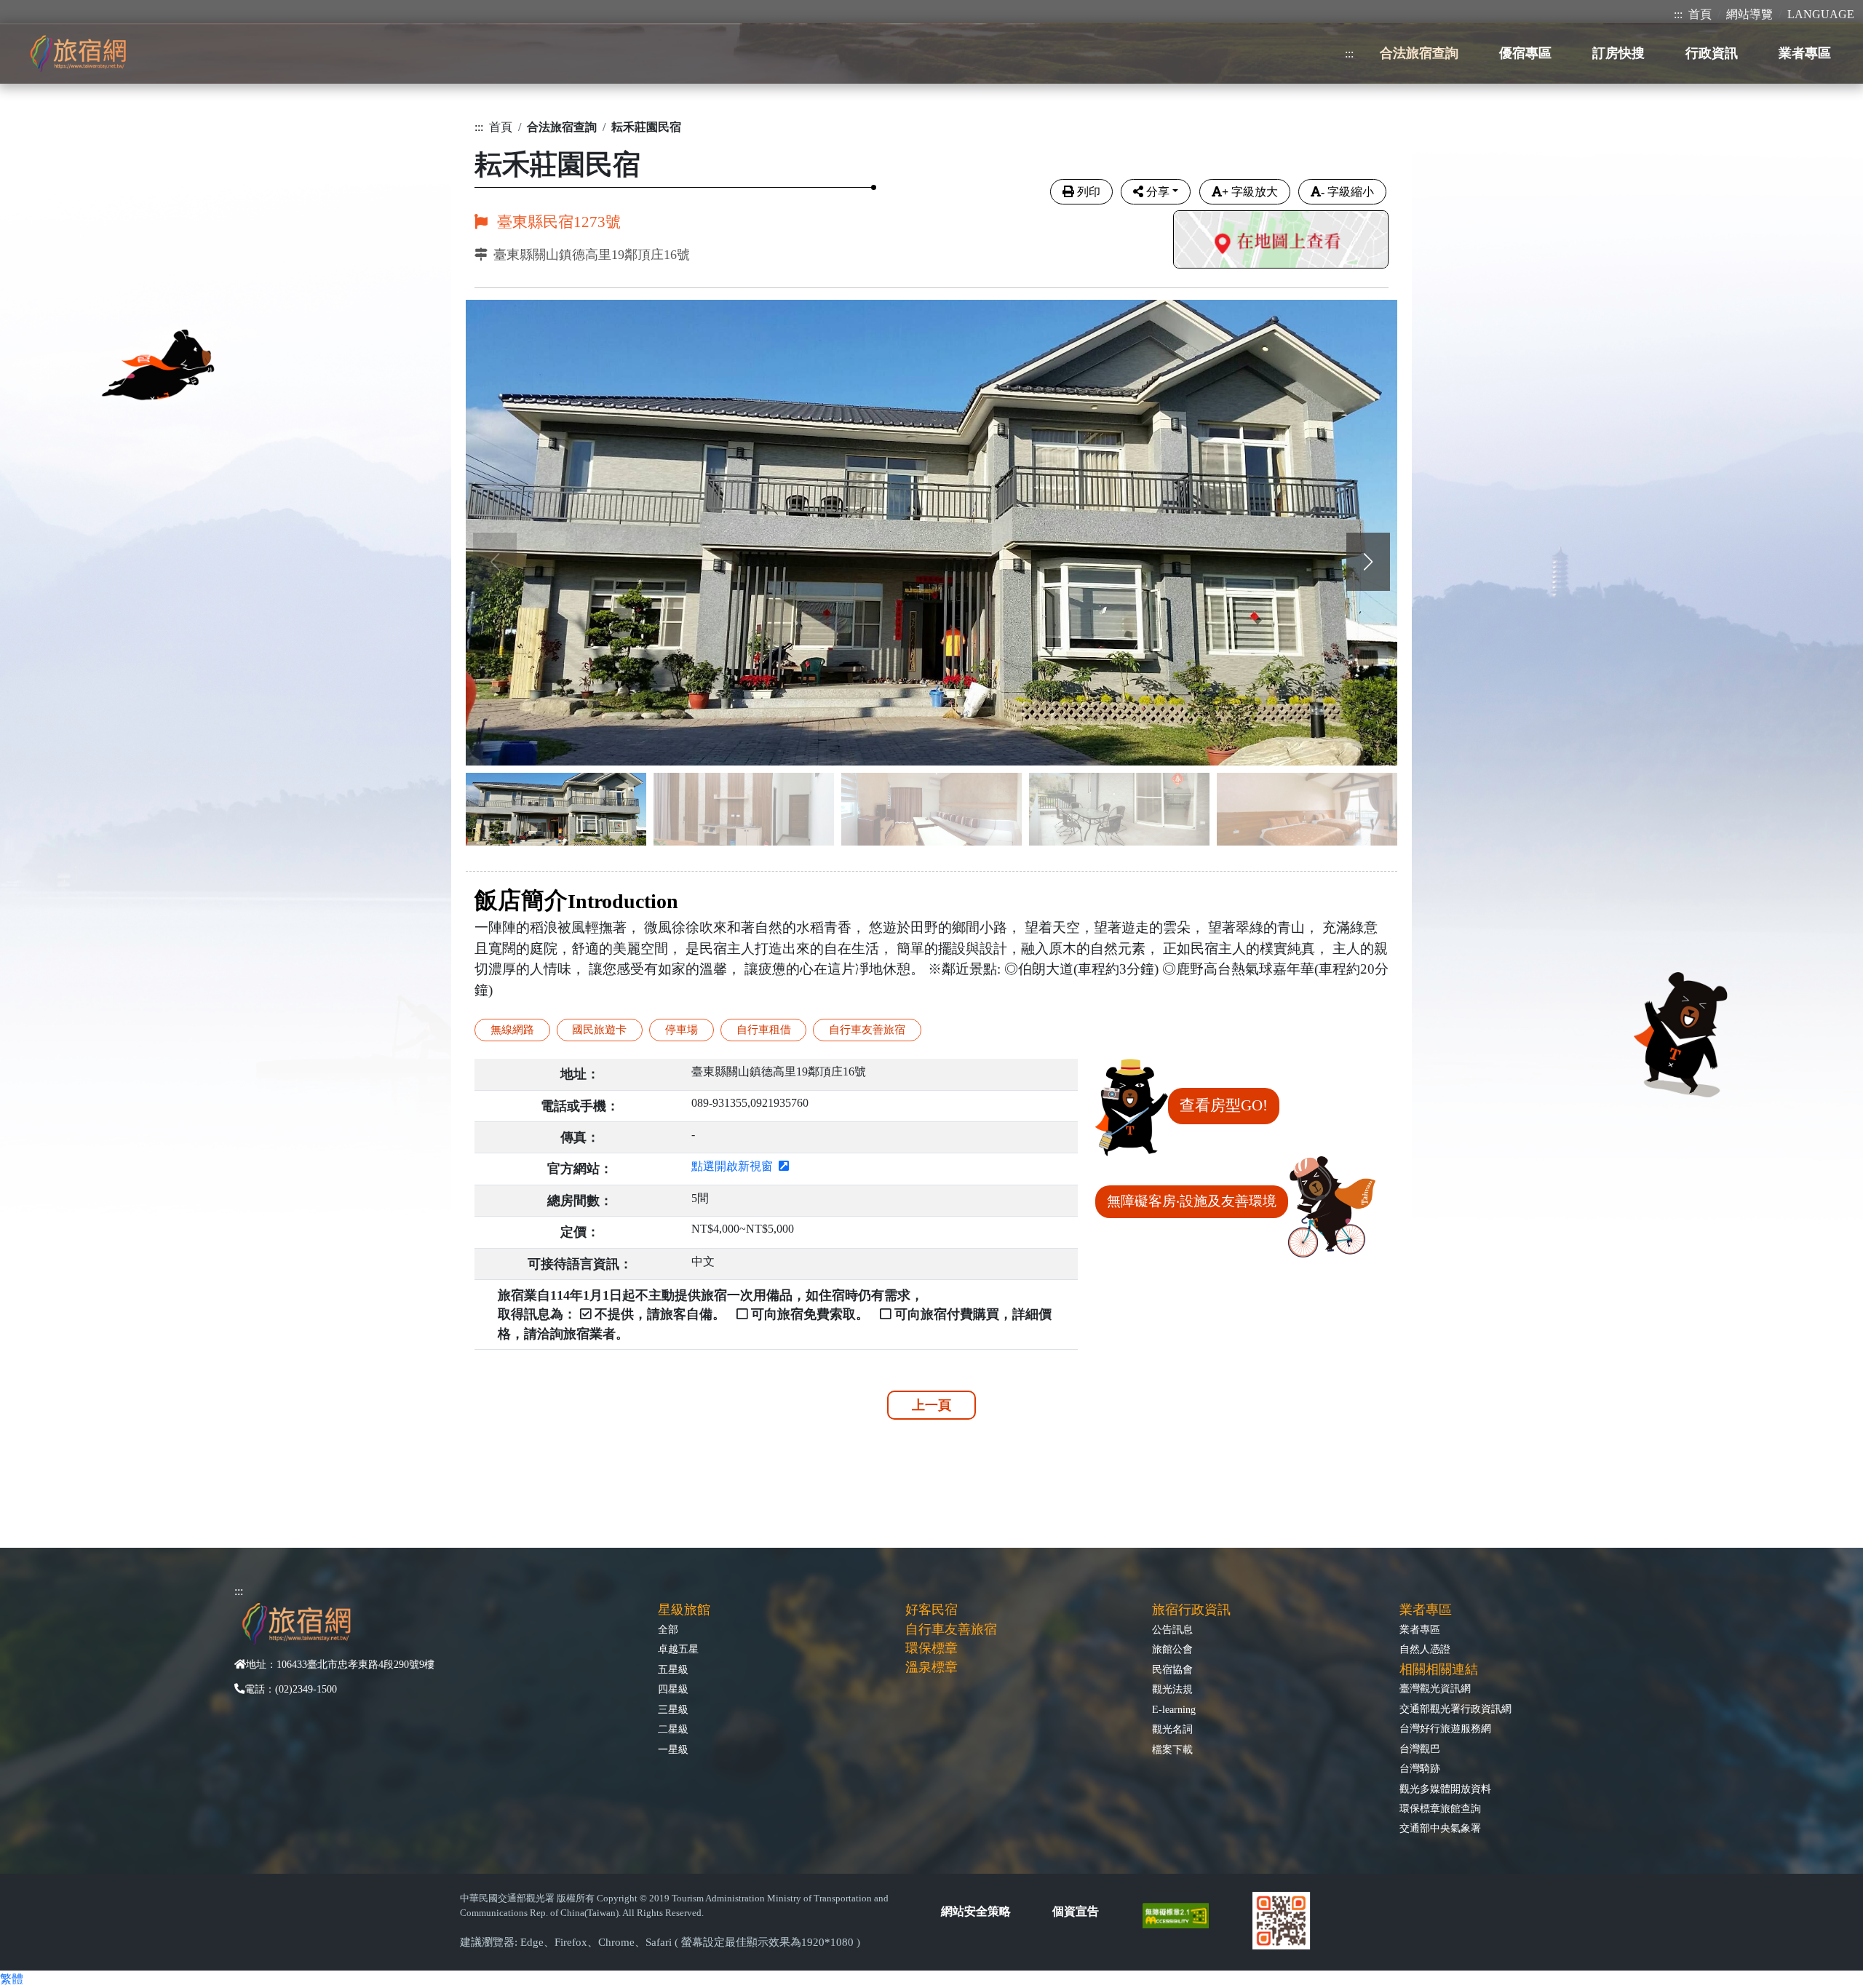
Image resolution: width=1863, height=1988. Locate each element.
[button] (1368, 562)
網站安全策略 (976, 1911)
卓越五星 (678, 1649)
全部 (668, 1629)
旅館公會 (1172, 1649)
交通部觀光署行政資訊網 (1455, 1709)
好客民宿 (931, 1610)
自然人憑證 (1425, 1649)
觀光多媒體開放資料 (1445, 1789)
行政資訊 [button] (1712, 53)
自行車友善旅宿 (951, 1629)
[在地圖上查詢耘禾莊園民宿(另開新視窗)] (1281, 241)
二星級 (673, 1729)
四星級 (673, 1689)
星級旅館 (684, 1610)
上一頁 (931, 1405)
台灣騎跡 (1420, 1768)
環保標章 (931, 1648)
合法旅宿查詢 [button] (1419, 53)
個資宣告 (1076, 1911)
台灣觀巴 (1420, 1749)
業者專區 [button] (1805, 53)
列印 (1089, 192)
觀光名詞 (1172, 1729)
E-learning (1174, 1709)
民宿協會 (1172, 1669)
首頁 (1700, 14)
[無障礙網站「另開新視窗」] (1181, 1914)
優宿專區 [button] (1525, 53)
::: (1678, 14)
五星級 (673, 1669)
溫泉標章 (931, 1667)
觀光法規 (1172, 1689)
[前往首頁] (78, 53)
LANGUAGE (1821, 14)
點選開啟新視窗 (735, 1166)
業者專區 (1420, 1629)
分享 (1158, 192)
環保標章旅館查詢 (1440, 1808)
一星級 (673, 1749)
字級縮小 (1347, 192)
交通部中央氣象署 (1440, 1828)
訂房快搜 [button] (1618, 53)
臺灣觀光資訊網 (1435, 1688)
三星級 (673, 1709)
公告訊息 (1172, 1629)
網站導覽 (1749, 14)
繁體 (12, 1979)
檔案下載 (1172, 1749)
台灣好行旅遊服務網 (1445, 1728)
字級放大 (1250, 192)
